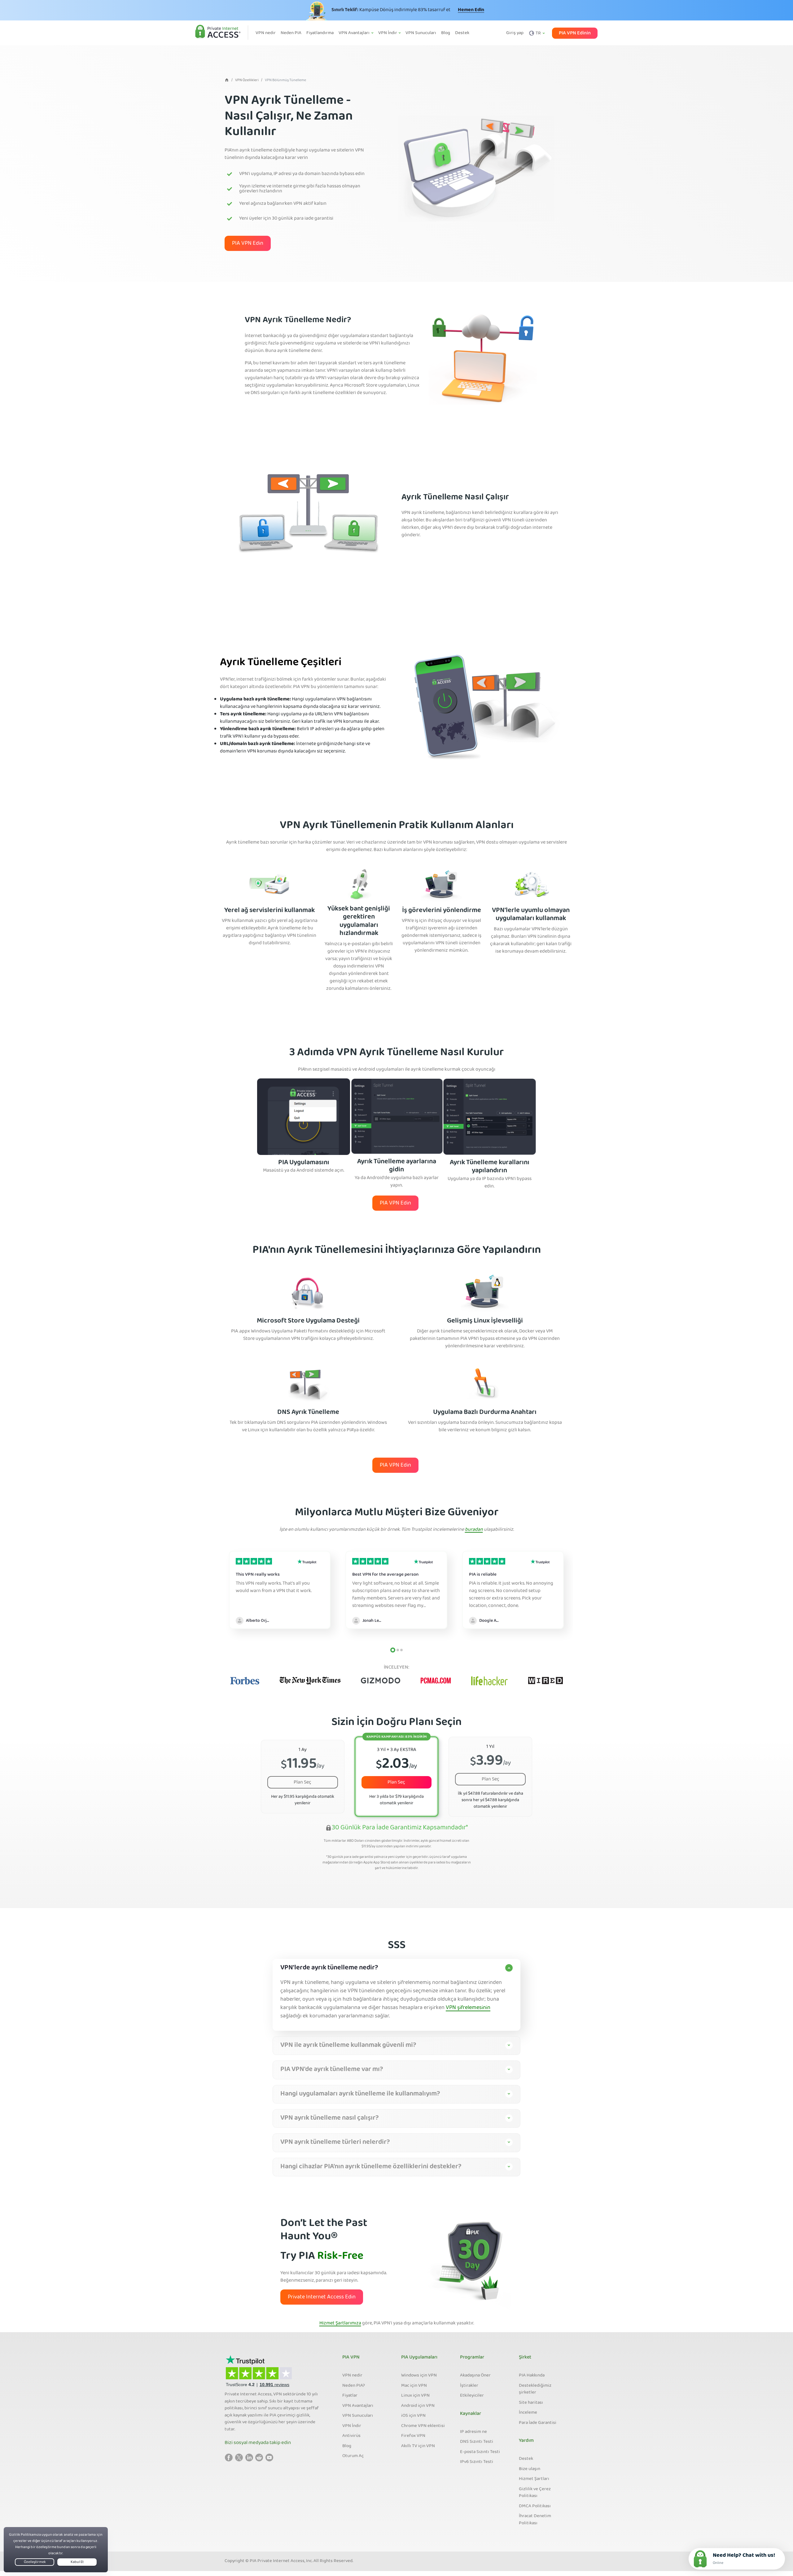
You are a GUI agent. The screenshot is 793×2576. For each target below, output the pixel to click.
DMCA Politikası (535, 2506)
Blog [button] (446, 33)
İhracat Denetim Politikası (535, 2520)
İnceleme (528, 2413)
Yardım (526, 2441)
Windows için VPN (419, 2376)
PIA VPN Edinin (575, 33)
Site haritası (531, 2403)
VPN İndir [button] (388, 33)
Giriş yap (515, 33)
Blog (347, 2446)
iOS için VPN (413, 2416)
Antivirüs (351, 2436)
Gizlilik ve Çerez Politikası (535, 2493)
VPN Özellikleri (247, 80)
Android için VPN (418, 2406)
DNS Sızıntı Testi (477, 2442)
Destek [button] (462, 33)
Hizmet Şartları (534, 2479)
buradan (474, 1530)
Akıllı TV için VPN (418, 2446)
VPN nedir (352, 2376)
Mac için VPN (414, 2386)
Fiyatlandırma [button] (320, 33)
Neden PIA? (354, 2386)
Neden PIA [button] (291, 33)
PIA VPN (351, 2358)
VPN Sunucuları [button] (421, 33)
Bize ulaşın (530, 2469)
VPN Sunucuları (358, 2416)
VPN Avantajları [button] (355, 33)
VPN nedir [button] (266, 33)
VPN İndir (352, 2426)
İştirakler (469, 2386)
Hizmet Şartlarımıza (340, 2324)
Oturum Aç (353, 2456)
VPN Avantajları (358, 2406)
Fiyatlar (350, 2396)
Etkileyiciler (472, 2396)
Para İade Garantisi (538, 2423)
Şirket (525, 2358)
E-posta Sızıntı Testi (480, 2452)
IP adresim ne (473, 2432)
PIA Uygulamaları (419, 2358)
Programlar (472, 2358)
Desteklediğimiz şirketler (535, 2389)
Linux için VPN (415, 2396)
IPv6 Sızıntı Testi (477, 2462)
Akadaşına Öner (475, 2376)
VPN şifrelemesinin (468, 2008)
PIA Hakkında (532, 2376)
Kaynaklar (471, 2414)
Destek (526, 2459)
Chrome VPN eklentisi (423, 2426)
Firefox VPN (413, 2436)
